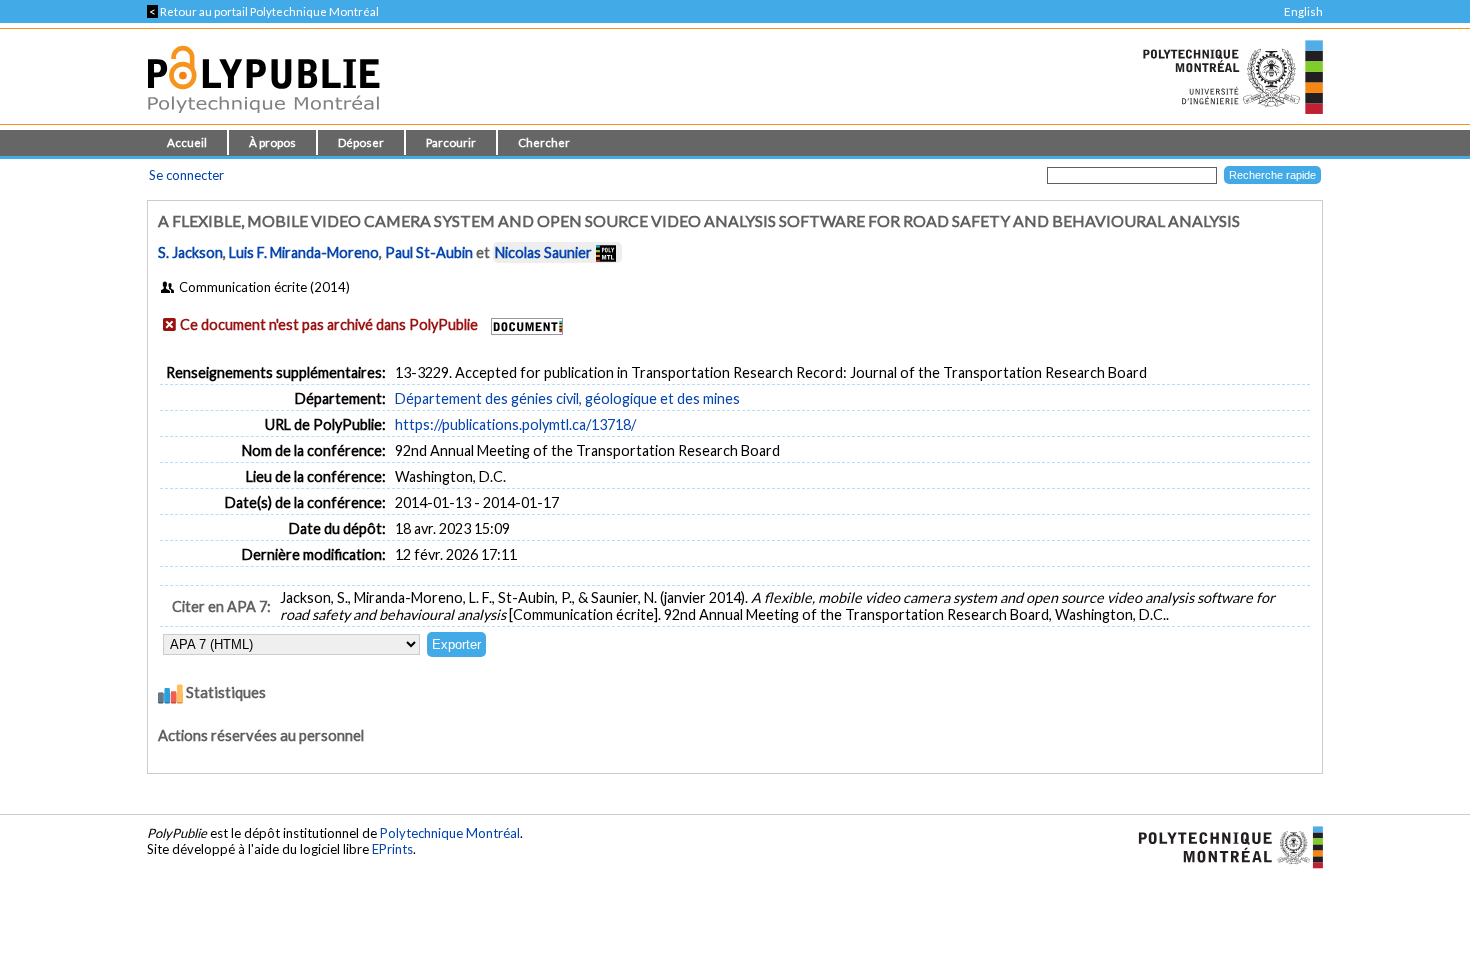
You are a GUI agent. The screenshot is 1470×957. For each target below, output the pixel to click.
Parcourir (451, 142)
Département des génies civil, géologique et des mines (567, 398)
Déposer (361, 142)
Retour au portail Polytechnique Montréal (263, 11)
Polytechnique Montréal (450, 833)
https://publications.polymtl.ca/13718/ (515, 424)
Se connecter (186, 175)
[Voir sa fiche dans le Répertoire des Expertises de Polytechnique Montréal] (606, 252)
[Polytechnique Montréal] (1222, 846)
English (1303, 11)
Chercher (544, 142)
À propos (272, 142)
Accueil (187, 142)
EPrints (392, 849)
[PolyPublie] (263, 118)
